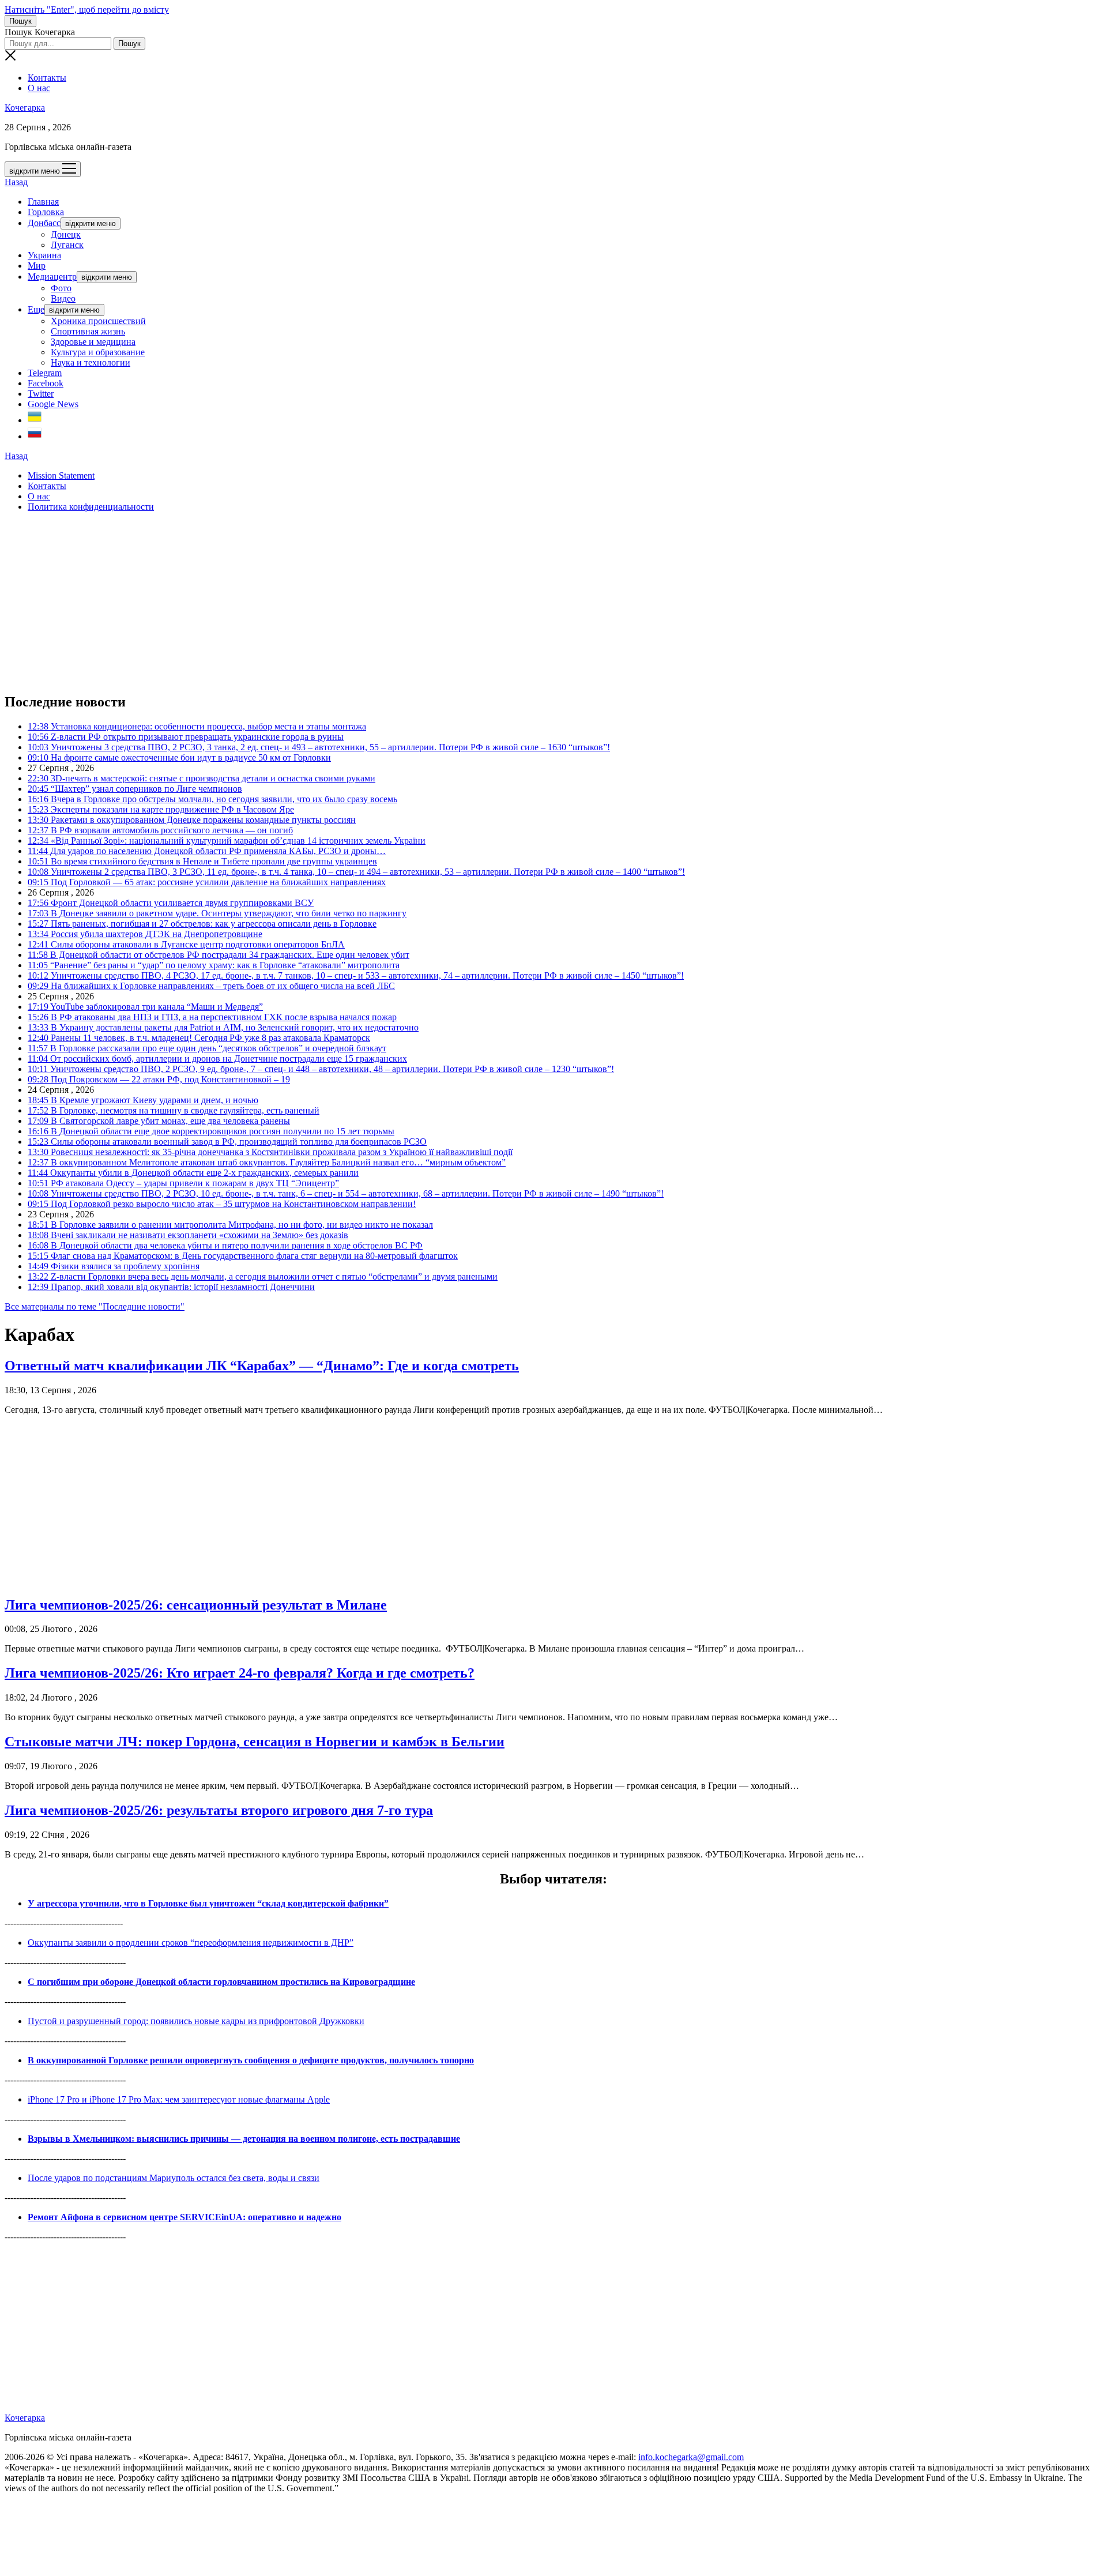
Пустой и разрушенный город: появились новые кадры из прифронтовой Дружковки (196, 2021)
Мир (37, 266)
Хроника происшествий (98, 321)
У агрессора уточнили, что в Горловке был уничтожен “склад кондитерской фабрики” (208, 1903)
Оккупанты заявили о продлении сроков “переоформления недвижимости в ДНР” (191, 1943)
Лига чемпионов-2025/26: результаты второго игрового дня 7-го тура (219, 1810)
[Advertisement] (351, 602)
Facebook (46, 383)
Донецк (66, 234)
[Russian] (35, 436)
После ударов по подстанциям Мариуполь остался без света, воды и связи (174, 2178)
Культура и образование (98, 352)
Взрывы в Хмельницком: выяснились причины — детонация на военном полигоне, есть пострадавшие (244, 2139)
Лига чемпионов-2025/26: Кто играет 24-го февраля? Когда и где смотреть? (240, 1673)
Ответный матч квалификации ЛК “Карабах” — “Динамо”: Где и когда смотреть (262, 1366)
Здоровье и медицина (93, 342)
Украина (44, 255)
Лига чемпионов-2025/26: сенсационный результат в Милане (196, 1605)
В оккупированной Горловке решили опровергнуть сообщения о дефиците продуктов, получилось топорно (251, 2060)
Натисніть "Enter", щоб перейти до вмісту (87, 10)
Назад (16, 182)
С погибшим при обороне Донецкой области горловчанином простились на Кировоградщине (221, 1982)
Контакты (47, 78)
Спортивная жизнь (88, 331)
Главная (43, 202)
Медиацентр (52, 277)
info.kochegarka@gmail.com (691, 2457)
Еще (36, 309)
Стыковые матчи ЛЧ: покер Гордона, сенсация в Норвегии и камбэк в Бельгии (255, 1742)
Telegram (45, 373)
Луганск (67, 245)
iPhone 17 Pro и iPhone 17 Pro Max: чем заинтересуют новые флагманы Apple (179, 2099)
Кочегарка (25, 108)
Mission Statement (61, 475)
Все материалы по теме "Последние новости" (95, 1306)
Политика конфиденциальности (91, 507)
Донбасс (44, 223)
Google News (53, 404)
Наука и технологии (91, 362)
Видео (63, 298)
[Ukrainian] (35, 420)
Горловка (46, 212)
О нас (39, 88)
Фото (61, 288)
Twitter (41, 394)
